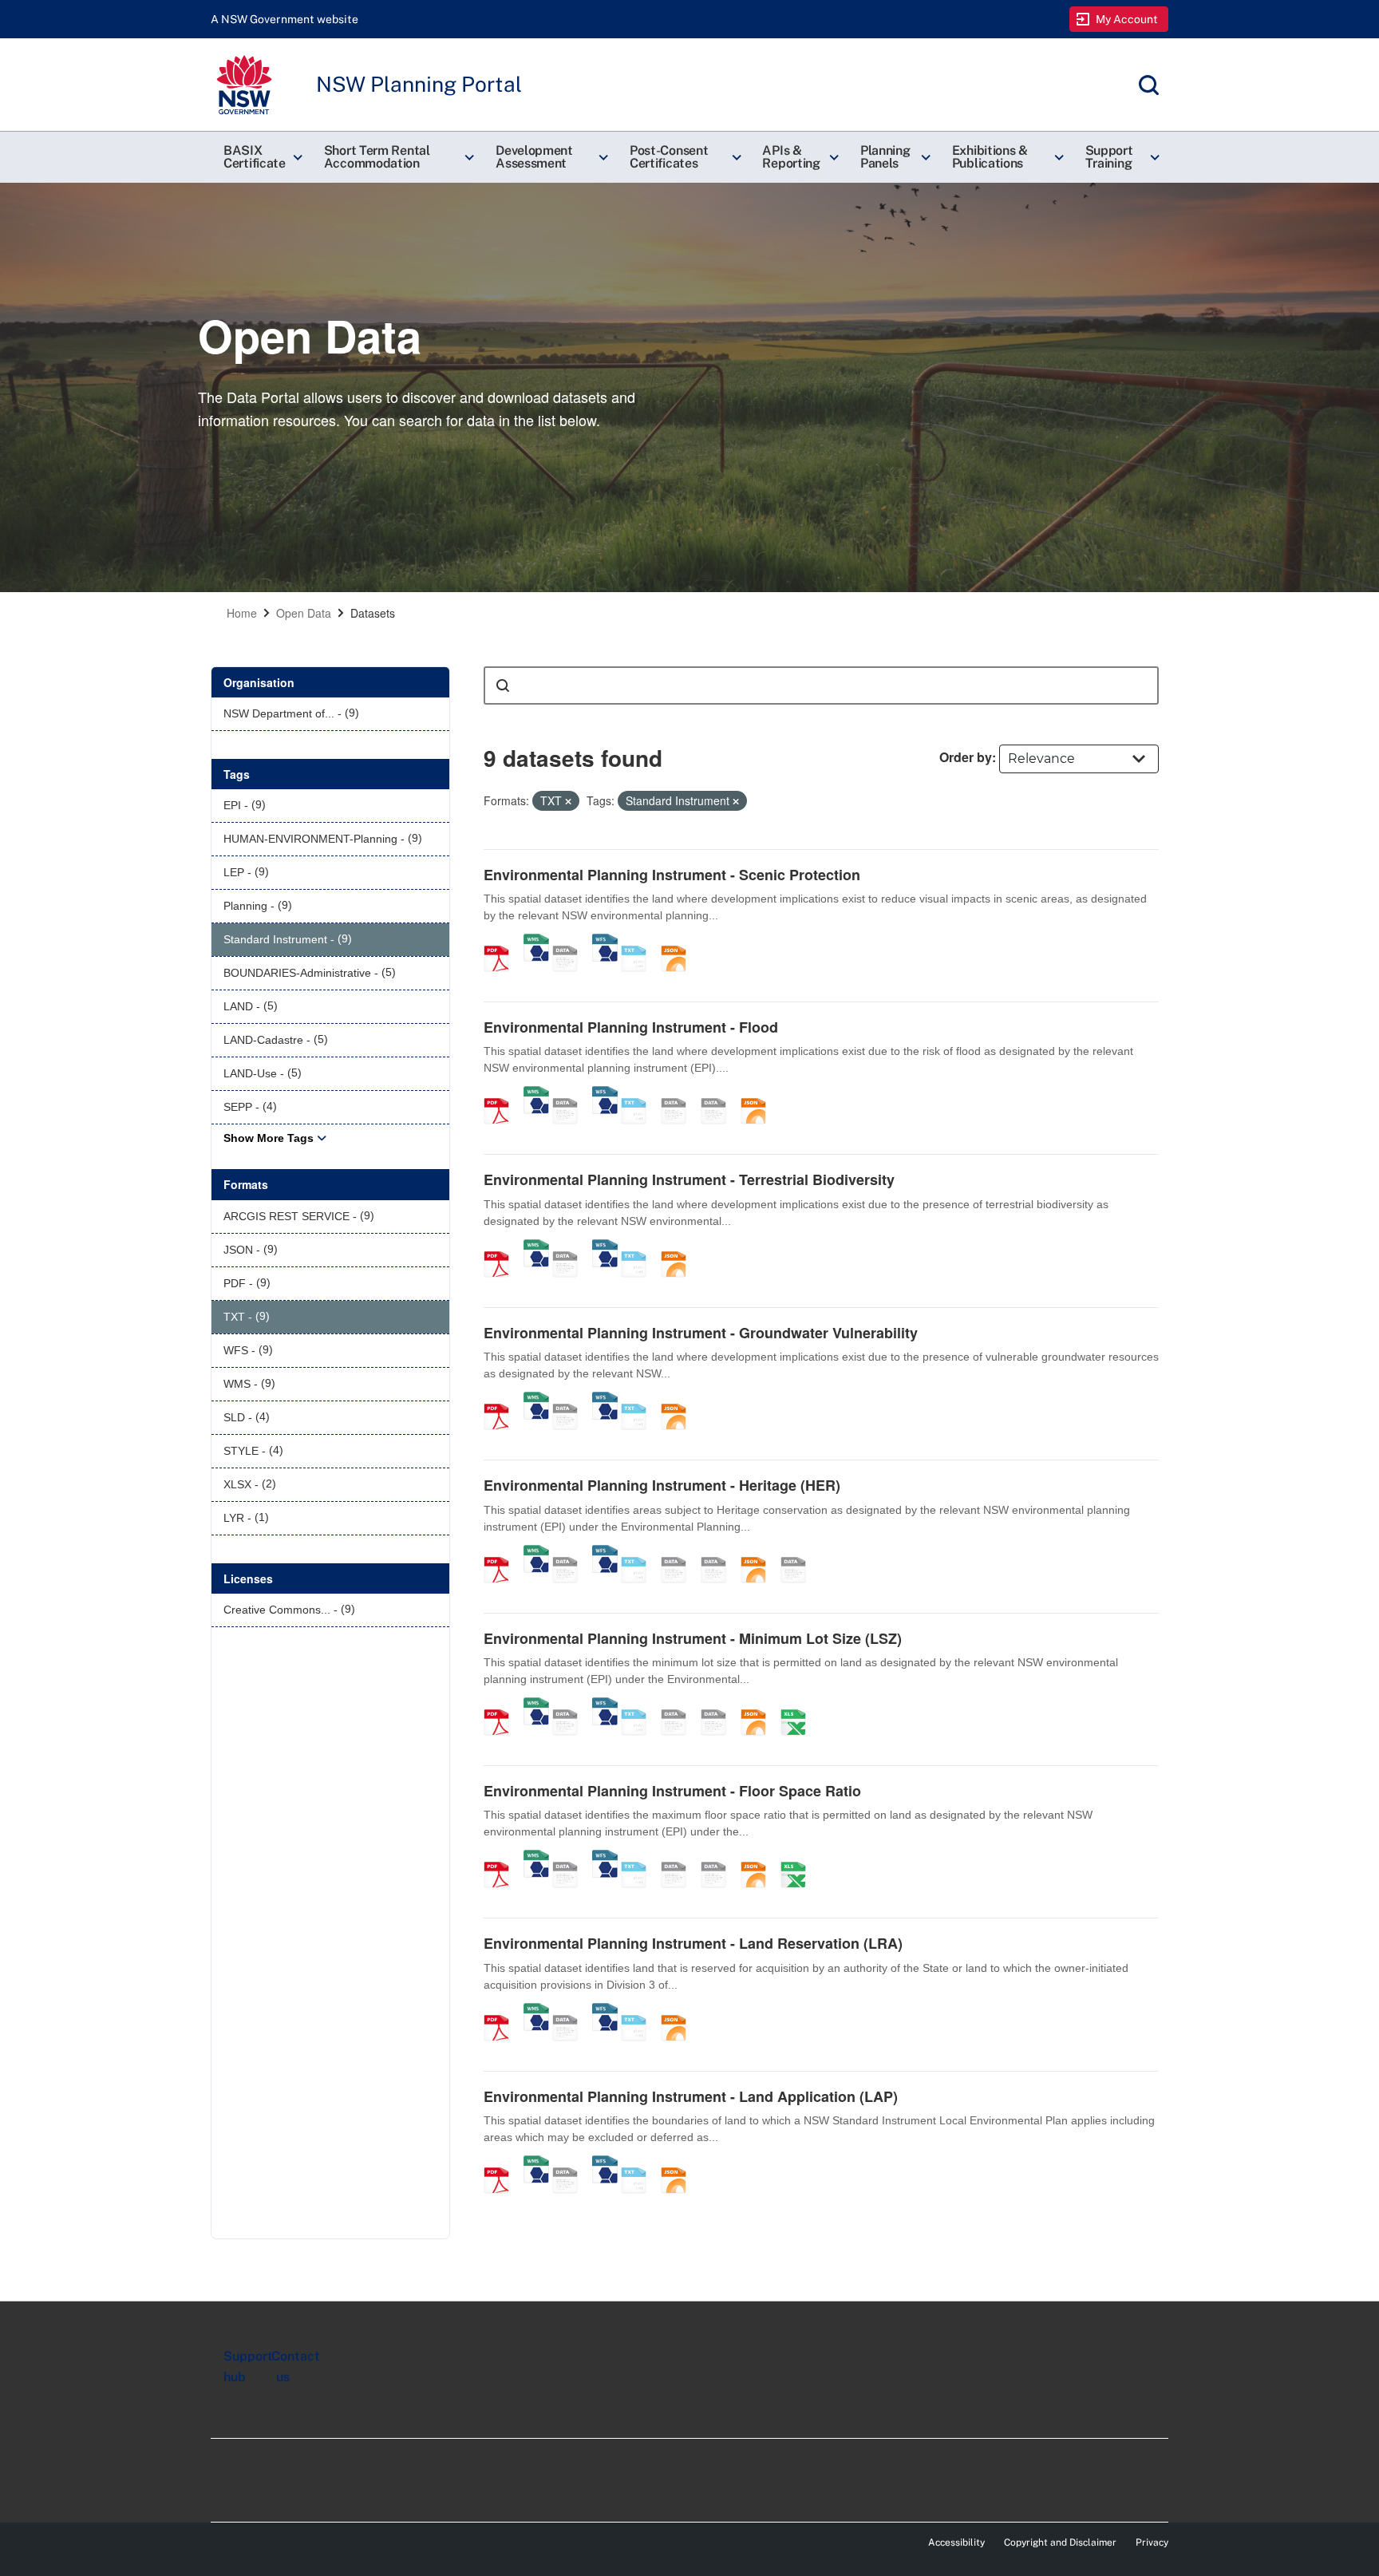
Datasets (373, 613)
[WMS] (536, 942)
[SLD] (719, 1094)
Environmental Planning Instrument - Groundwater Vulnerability (701, 1333)
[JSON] (679, 942)
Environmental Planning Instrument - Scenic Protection (672, 875)
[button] (261, 157)
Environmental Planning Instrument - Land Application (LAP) (691, 2096)
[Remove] (568, 801)
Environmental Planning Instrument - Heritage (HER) (662, 1485)
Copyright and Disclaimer (1060, 2542)
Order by (966, 757)
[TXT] (639, 942)
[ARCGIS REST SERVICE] (571, 942)
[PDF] (502, 942)
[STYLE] (679, 1094)
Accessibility (956, 2542)
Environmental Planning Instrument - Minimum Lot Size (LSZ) (693, 1638)
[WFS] (605, 942)
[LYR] (799, 1553)
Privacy (1152, 2542)
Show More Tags (269, 1138)
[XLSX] (799, 1705)
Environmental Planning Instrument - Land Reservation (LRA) (693, 1943)
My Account (1127, 19)
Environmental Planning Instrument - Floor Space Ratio (672, 1791)
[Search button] (503, 685)
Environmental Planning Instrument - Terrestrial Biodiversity (689, 1179)
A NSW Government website (284, 19)
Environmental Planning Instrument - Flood (631, 1027)
